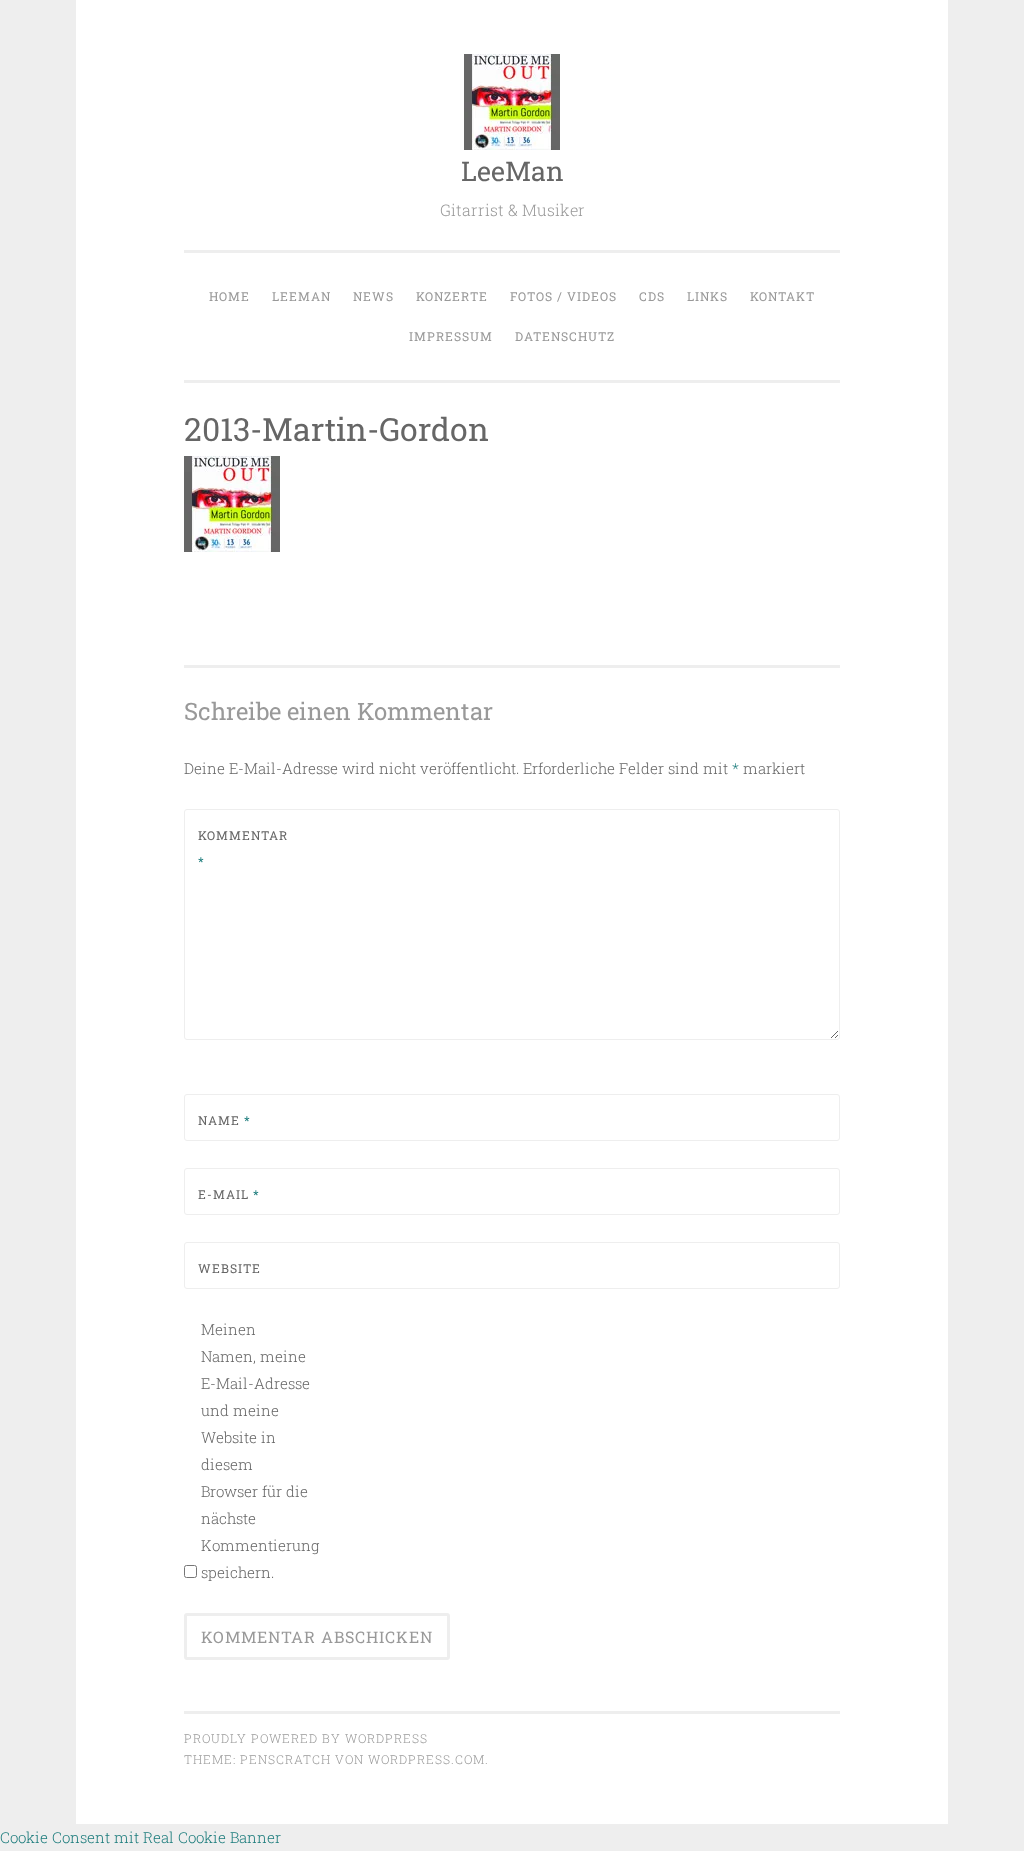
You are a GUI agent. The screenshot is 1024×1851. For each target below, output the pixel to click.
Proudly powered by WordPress (306, 1738)
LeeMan (512, 170)
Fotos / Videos (563, 296)
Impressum (451, 336)
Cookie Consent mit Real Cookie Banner (140, 1837)
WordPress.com (426, 1759)
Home (229, 296)
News (373, 296)
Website (229, 1268)
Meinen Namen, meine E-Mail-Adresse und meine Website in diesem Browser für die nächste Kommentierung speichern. (255, 1450)
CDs (652, 296)
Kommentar (243, 848)
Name (224, 1120)
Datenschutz (565, 336)
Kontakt (782, 296)
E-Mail (229, 1194)
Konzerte (452, 296)
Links (707, 296)
